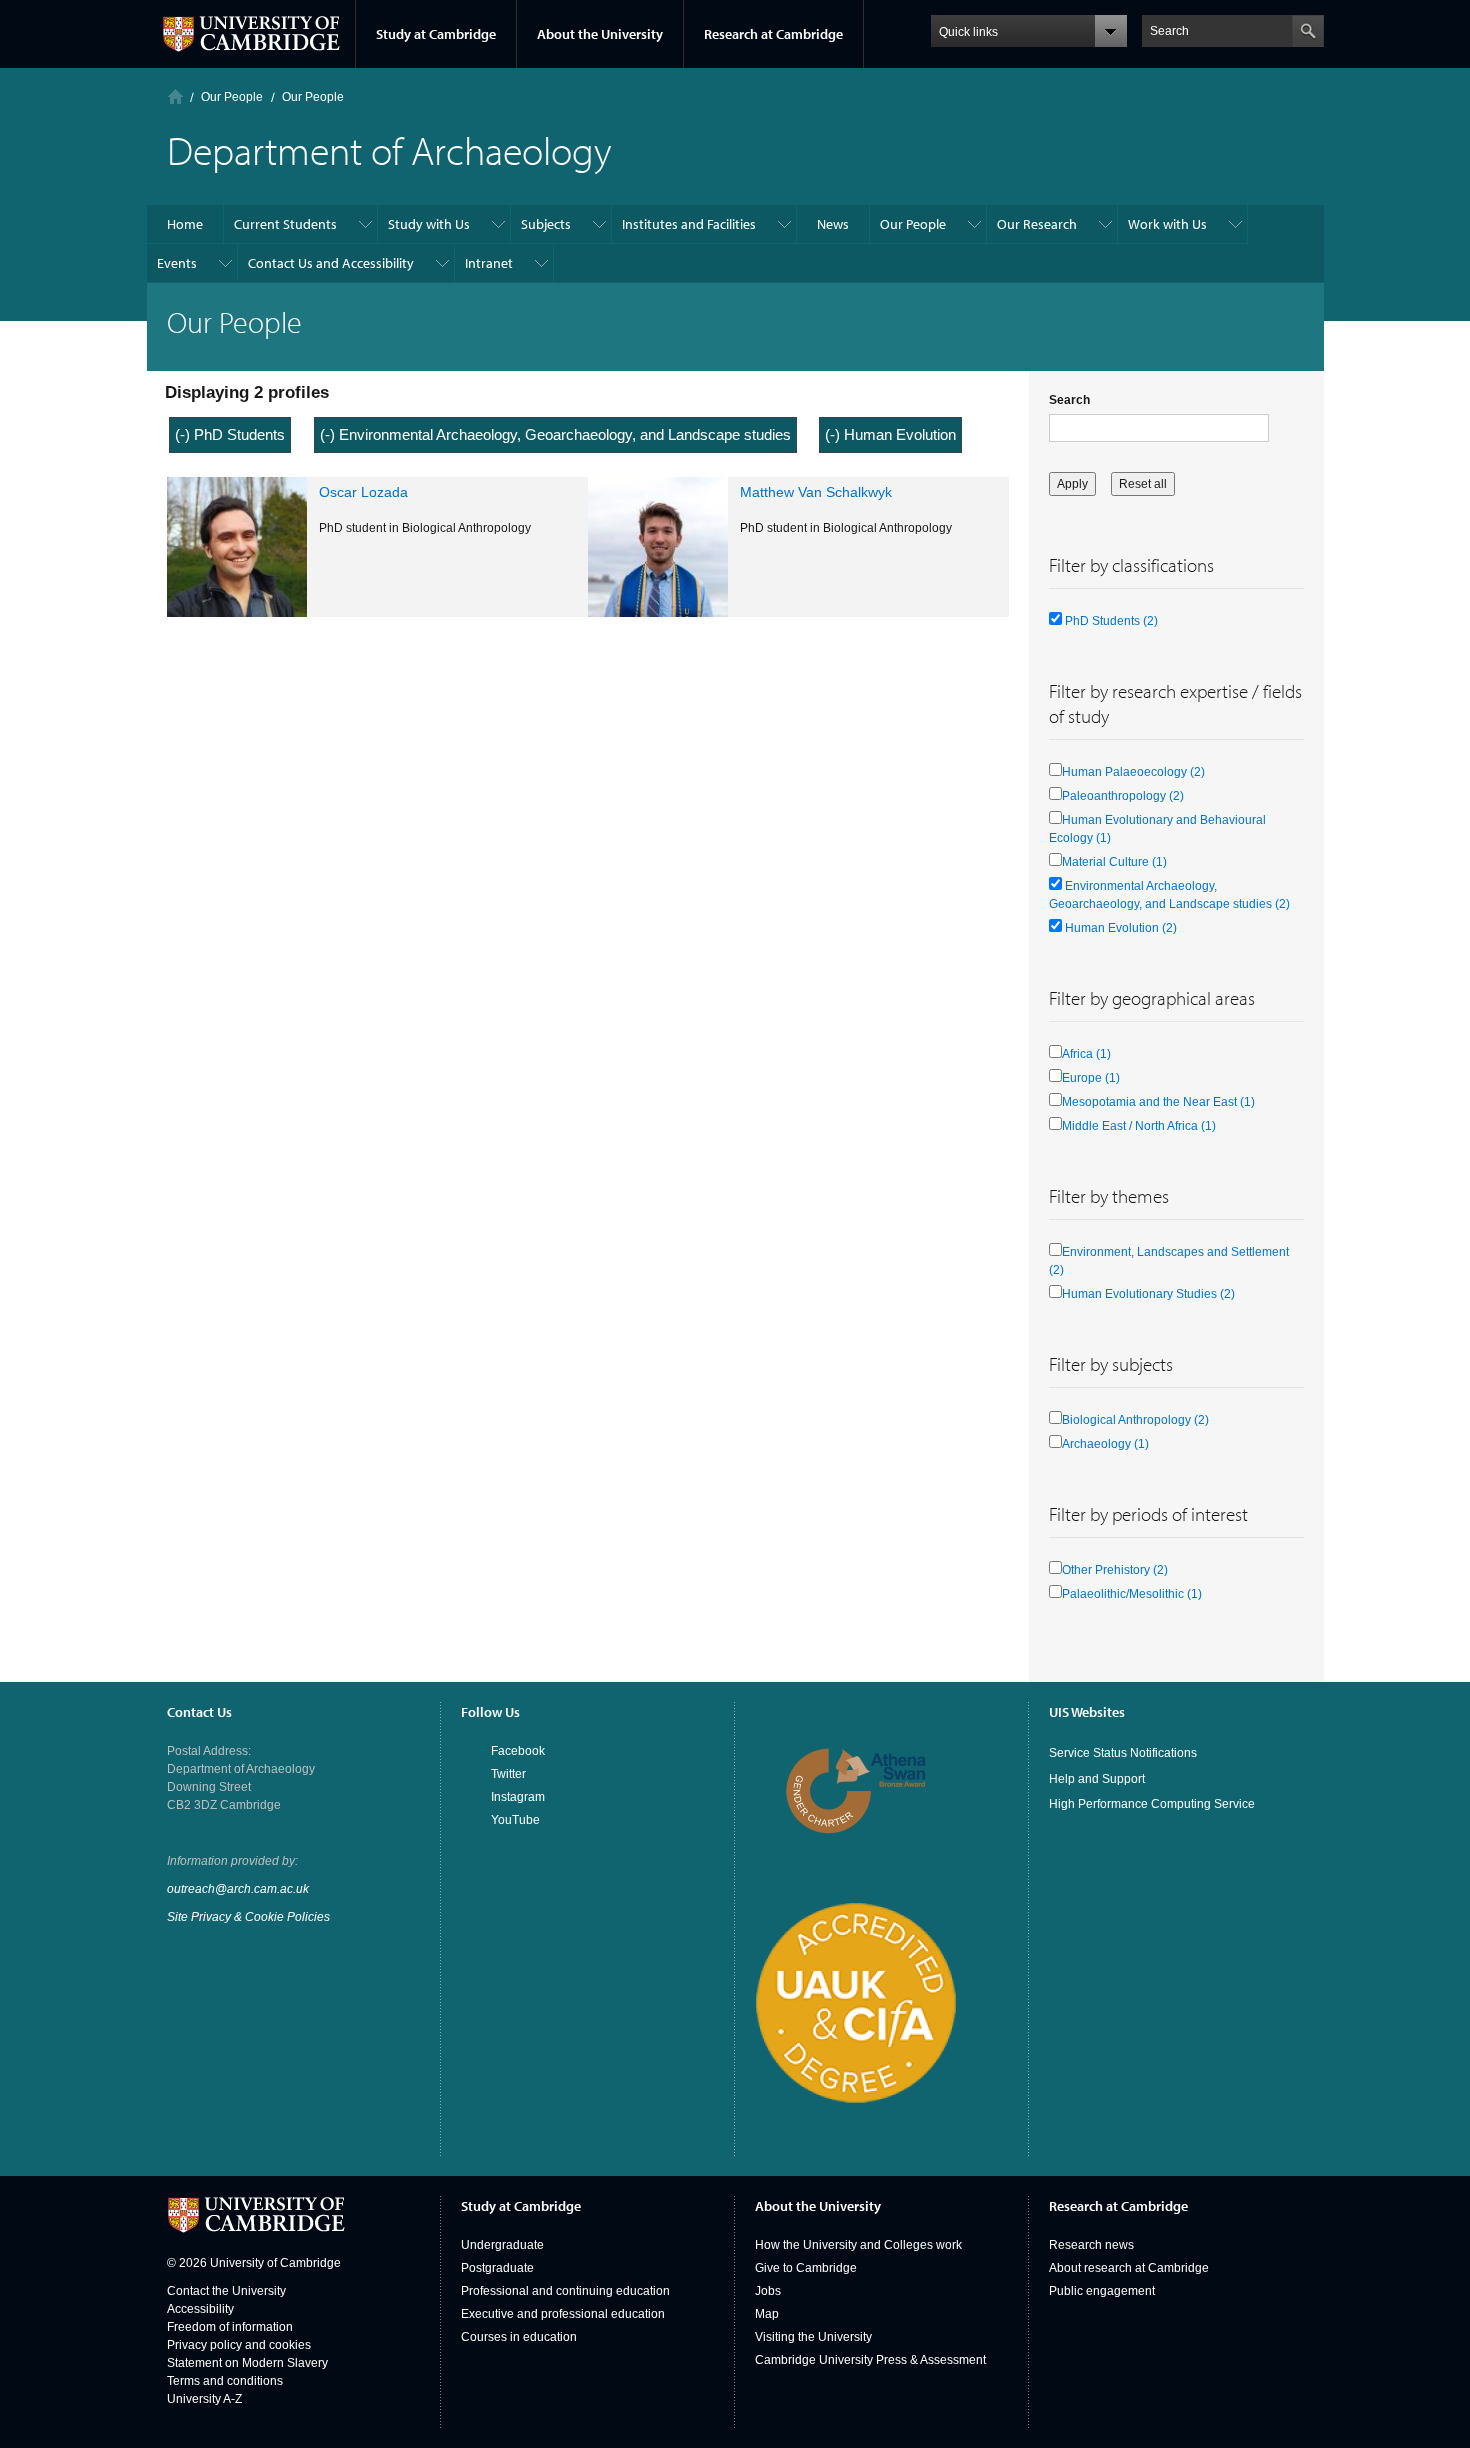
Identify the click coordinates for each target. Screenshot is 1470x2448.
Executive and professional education (563, 2314)
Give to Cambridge (806, 2268)
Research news (1091, 2245)
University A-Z (204, 2399)
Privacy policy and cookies (239, 2345)
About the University (600, 34)
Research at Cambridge (773, 34)
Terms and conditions (225, 2381)
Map (767, 2314)
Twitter (508, 1774)
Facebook (518, 1751)
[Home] (175, 96)
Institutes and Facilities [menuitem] (689, 224)
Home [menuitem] (185, 224)
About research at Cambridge (1129, 2268)
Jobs (768, 2291)
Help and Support (1097, 1779)
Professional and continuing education (565, 2291)
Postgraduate (497, 2268)
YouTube (515, 1820)
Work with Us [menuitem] (1167, 224)
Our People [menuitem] (913, 224)
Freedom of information (230, 2327)
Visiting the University (813, 2337)
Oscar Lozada (363, 492)
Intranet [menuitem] (489, 263)
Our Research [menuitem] (1037, 224)
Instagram (518, 1797)
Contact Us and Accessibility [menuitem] (331, 263)
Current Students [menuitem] (285, 224)
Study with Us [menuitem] (429, 224)
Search (1069, 400)
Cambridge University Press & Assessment (870, 2360)
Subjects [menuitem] (546, 224)
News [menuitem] (833, 224)
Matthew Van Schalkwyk (816, 492)
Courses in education (519, 2337)
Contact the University (226, 2291)
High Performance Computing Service (1152, 1804)
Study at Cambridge (436, 34)
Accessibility (200, 2309)
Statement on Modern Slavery (247, 2363)
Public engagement (1102, 2291)
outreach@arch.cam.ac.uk (238, 1889)
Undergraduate (502, 2245)
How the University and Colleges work (858, 2245)
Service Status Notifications (1123, 1753)
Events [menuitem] (177, 263)
